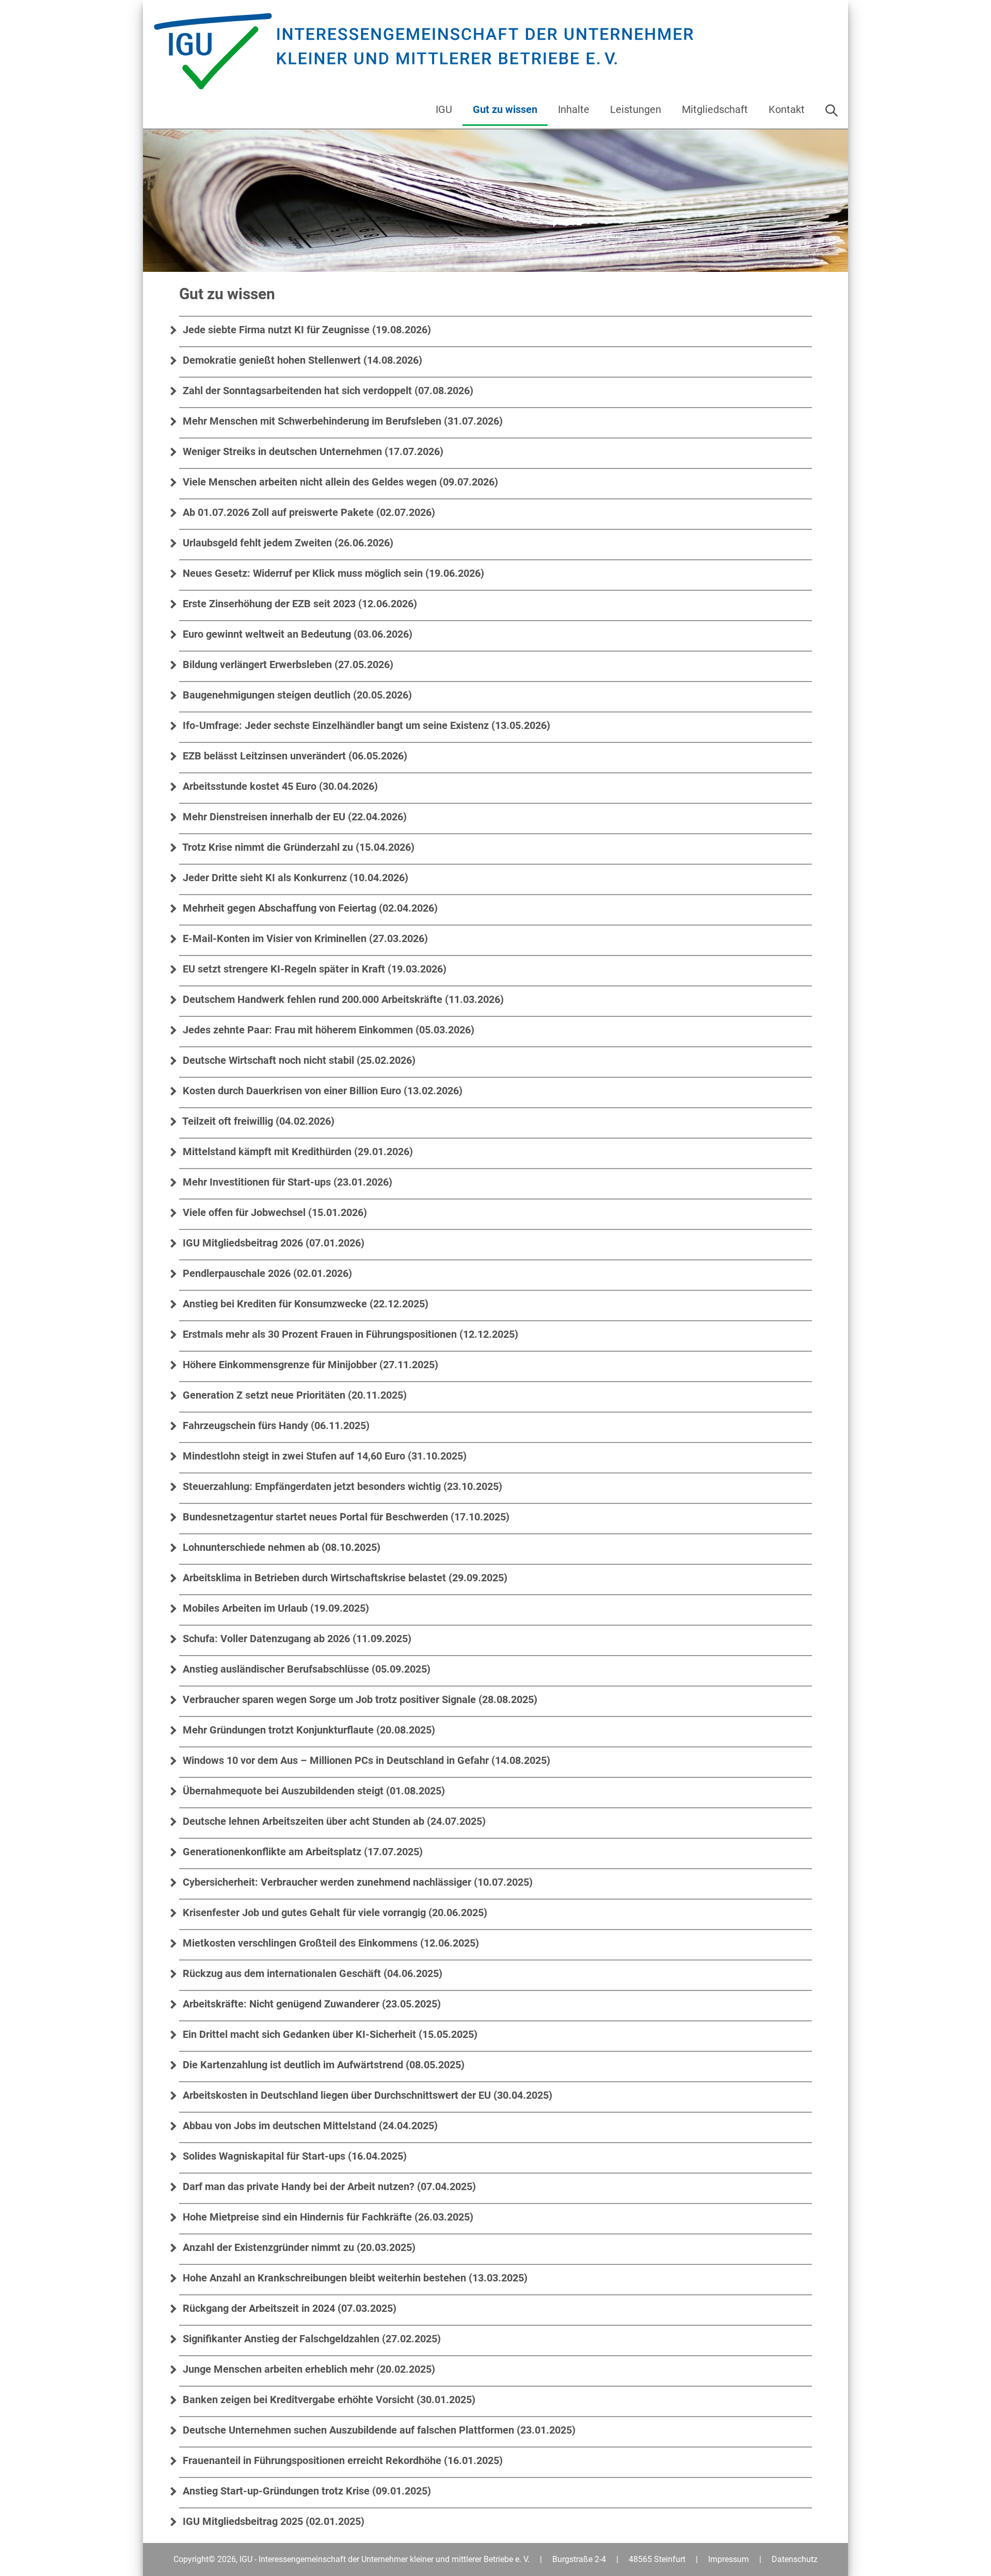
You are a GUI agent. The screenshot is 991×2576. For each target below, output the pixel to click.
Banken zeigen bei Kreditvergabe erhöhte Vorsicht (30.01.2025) (328, 2400)
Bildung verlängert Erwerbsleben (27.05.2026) (287, 665)
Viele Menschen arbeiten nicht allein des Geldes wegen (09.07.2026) (339, 482)
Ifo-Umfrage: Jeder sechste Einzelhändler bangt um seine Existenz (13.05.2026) (365, 725)
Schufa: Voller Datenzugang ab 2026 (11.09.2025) (296, 1639)
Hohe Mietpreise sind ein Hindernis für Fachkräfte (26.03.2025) (327, 2217)
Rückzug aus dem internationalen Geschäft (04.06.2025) (311, 1973)
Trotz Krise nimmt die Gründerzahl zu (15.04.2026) (297, 847)
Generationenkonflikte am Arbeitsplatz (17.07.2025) (301, 1852)
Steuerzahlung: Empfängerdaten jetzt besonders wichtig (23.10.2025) (341, 1486)
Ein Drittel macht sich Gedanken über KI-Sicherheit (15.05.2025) (329, 2034)
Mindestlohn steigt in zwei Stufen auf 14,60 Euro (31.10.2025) (323, 1456)
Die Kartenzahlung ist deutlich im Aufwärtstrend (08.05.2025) (322, 2065)
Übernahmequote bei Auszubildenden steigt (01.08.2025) (313, 1791)
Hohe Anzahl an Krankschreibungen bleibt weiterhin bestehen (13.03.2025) (354, 2278)
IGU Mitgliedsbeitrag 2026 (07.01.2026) (272, 1243)
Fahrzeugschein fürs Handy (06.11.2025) (275, 1425)
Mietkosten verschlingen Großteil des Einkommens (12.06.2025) (330, 1943)
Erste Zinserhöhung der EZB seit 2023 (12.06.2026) (299, 604)
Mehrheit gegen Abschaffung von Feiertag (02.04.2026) (309, 908)
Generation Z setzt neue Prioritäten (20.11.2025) (293, 1395)
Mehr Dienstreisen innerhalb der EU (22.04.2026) (293, 817)
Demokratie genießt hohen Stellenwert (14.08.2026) (301, 360)
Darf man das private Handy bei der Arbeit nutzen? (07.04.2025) (328, 2186)
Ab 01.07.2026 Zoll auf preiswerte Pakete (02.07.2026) (308, 512)
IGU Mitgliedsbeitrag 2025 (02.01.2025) (272, 2521)
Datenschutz (795, 2559)
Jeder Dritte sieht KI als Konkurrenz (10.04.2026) (294, 878)
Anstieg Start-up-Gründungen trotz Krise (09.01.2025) (306, 2491)
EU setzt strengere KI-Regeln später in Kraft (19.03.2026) (313, 969)
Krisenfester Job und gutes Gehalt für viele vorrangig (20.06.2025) (334, 1913)
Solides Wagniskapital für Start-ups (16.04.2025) (293, 2156)
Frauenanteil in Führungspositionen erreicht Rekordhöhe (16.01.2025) (341, 2460)
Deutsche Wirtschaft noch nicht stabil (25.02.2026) (298, 1060)
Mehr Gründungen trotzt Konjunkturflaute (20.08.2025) (308, 1730)
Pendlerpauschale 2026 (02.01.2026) (266, 1273)
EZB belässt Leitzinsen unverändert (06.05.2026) (294, 756)
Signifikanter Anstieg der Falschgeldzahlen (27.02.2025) (310, 2339)
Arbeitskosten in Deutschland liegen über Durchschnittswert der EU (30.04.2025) (366, 2095)
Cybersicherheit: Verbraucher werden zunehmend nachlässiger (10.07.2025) (356, 1882)
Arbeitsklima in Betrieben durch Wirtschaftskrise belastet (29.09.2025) (344, 1578)
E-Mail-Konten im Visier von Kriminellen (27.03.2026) (304, 938)
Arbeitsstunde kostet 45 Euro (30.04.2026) (279, 786)
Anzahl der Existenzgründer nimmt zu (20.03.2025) (298, 2247)
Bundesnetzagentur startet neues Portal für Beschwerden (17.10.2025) (345, 1517)
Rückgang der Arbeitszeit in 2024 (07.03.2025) (288, 2308)
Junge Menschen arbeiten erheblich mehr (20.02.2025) (308, 2369)
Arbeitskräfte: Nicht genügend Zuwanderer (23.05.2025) (310, 2004)
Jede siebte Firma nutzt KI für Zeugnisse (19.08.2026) (306, 330)
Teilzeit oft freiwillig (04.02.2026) (257, 1121)
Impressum (729, 2559)
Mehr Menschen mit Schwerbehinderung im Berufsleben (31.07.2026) (341, 421)
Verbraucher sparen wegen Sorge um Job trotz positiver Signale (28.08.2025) (359, 1699)
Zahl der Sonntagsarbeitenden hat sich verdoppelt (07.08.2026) (327, 391)
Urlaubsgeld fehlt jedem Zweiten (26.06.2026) (287, 543)
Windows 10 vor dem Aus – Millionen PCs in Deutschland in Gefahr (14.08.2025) (365, 1760)
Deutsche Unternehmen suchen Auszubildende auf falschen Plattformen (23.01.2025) (378, 2430)
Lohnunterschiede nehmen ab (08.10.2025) (280, 1547)
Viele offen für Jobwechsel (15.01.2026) (274, 1212)
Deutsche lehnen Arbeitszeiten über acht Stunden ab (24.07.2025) (333, 1821)
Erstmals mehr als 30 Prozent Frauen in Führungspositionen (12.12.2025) (349, 1334)
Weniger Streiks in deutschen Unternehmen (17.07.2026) (312, 451)
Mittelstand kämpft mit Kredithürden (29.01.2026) (297, 1152)
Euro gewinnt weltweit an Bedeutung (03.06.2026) (296, 634)
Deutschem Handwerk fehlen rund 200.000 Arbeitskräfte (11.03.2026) (342, 999)
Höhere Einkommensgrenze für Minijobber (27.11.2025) (309, 1365)
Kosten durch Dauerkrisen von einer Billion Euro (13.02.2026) (321, 1091)
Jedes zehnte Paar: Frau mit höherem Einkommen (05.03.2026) (327, 1030)
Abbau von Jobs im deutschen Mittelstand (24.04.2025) (309, 2126)
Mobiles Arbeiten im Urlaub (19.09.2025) (275, 1608)
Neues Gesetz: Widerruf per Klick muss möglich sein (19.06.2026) (332, 573)
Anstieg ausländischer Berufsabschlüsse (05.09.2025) (305, 1669)
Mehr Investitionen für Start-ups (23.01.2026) (286, 1182)
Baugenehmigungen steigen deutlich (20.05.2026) (296, 695)
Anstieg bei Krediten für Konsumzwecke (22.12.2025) (304, 1304)
